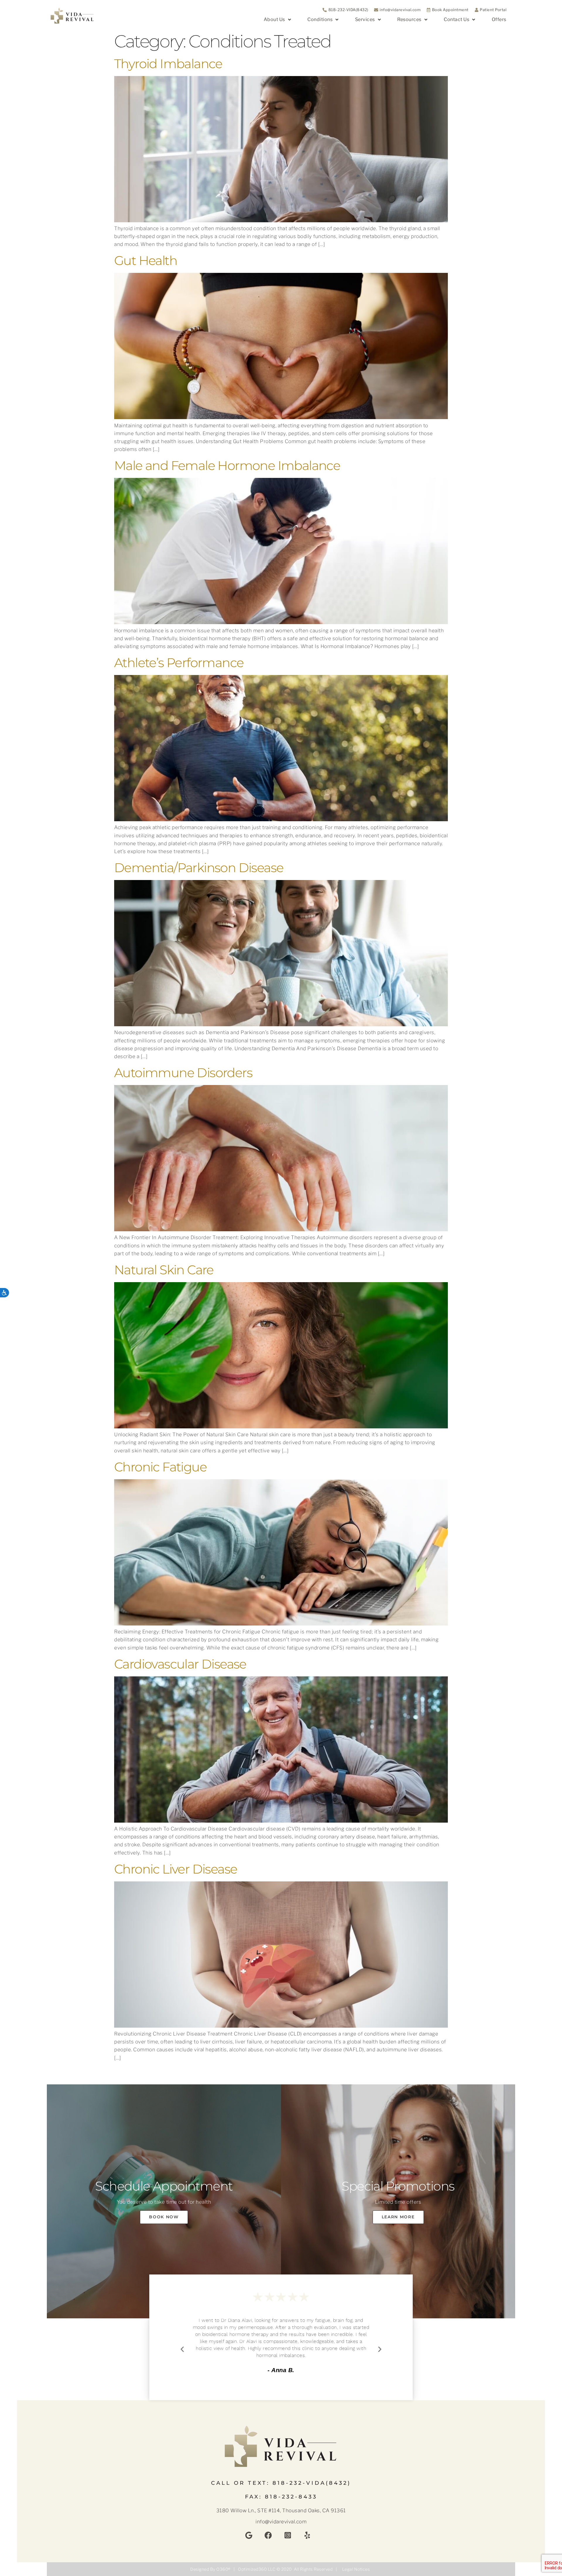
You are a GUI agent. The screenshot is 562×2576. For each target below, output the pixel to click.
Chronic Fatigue (160, 1467)
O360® (223, 2569)
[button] (182, 2349)
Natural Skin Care (164, 1270)
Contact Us (456, 19)
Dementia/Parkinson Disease (199, 868)
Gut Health (146, 261)
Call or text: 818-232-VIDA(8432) (281, 2483)
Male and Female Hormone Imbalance (227, 466)
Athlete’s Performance (179, 663)
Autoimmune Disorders (183, 1073)
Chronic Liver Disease (176, 1869)
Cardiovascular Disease (180, 1664)
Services (365, 19)
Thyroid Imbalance (168, 64)
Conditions (320, 19)
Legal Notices (356, 2569)
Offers (499, 19)
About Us (274, 19)
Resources (409, 19)
